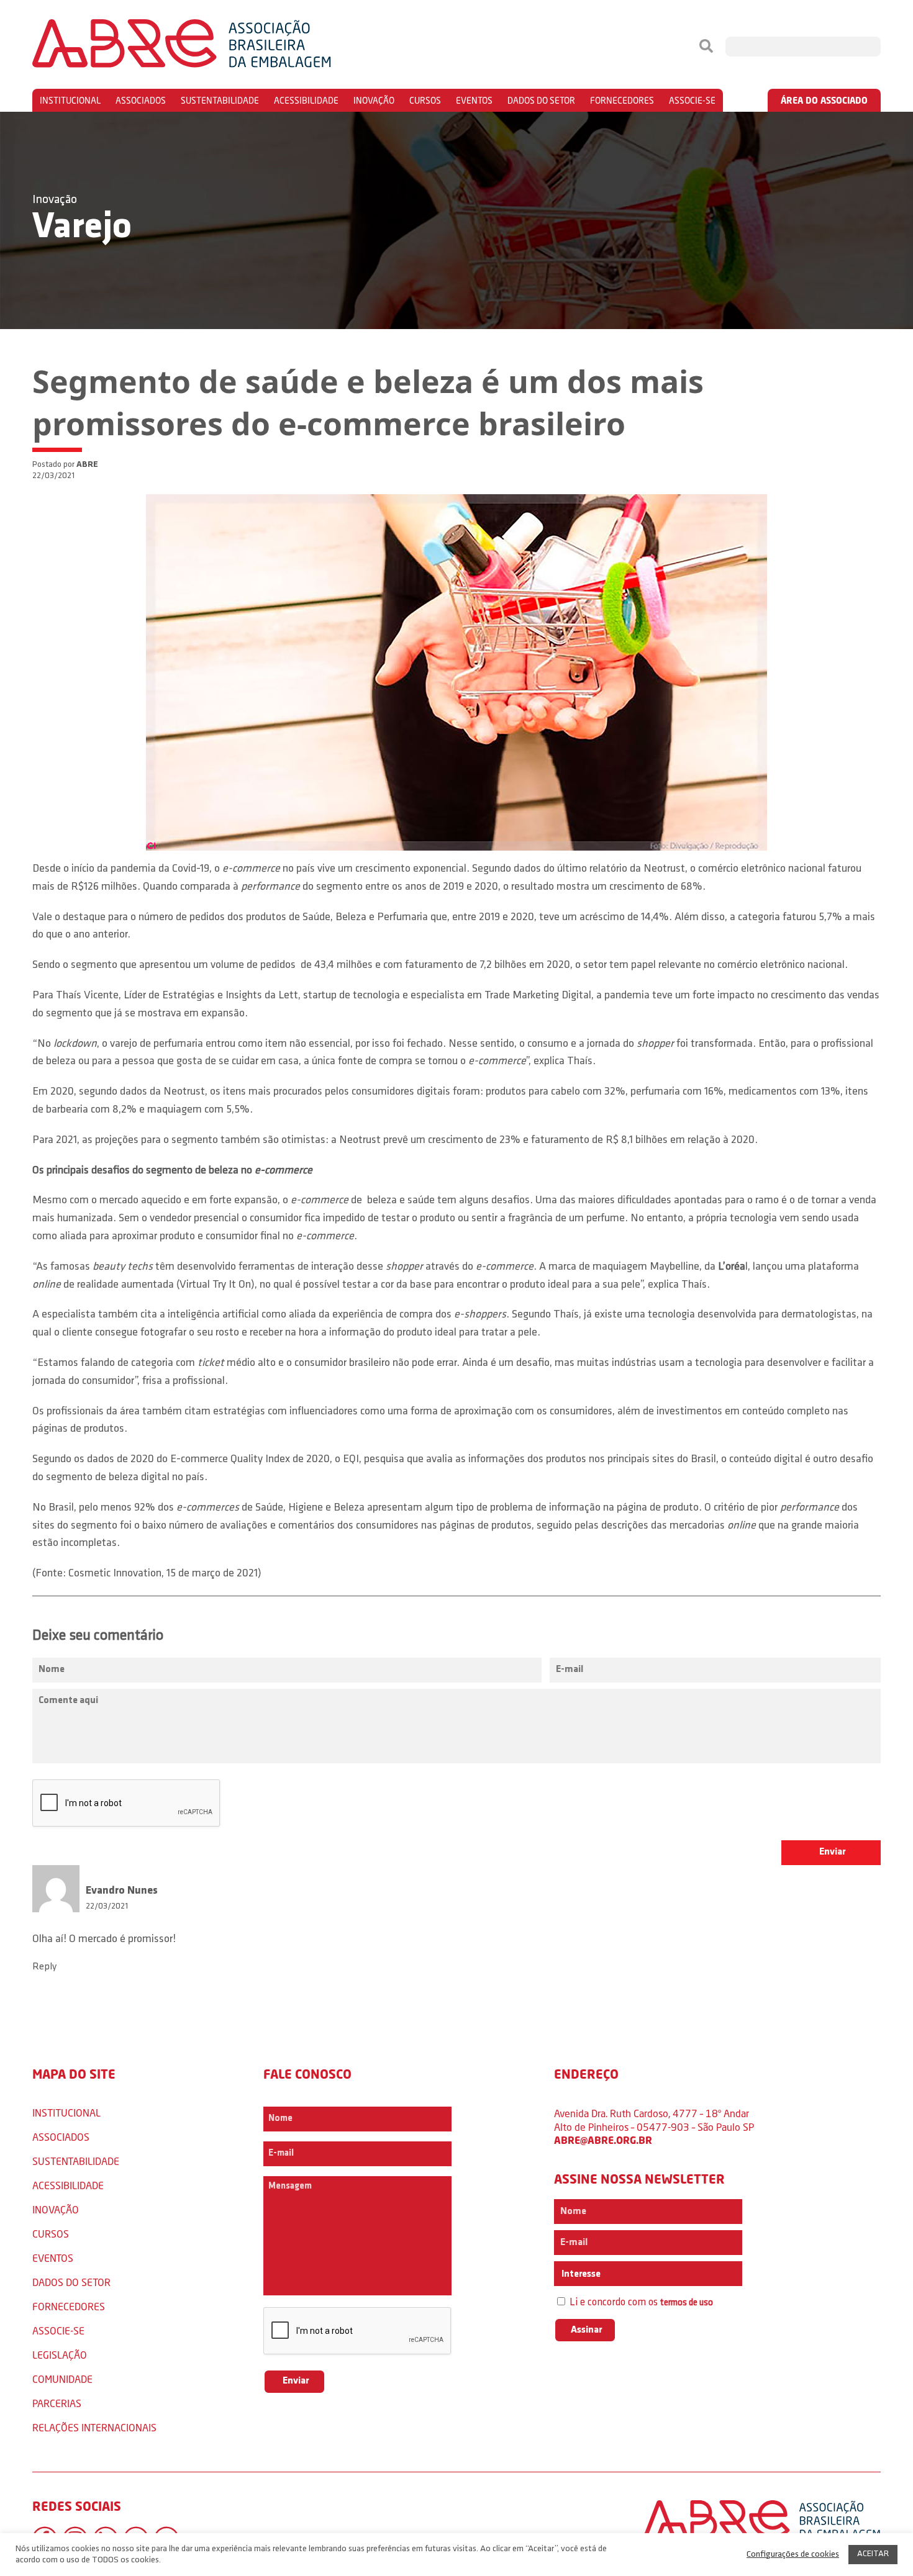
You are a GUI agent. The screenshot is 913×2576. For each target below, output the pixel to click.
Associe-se (692, 100)
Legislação (60, 2355)
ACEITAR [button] (873, 2554)
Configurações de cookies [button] (793, 2555)
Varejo (82, 228)
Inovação (374, 100)
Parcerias (57, 2403)
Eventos (474, 100)
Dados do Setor (541, 100)
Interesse (580, 2274)
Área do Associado (824, 100)
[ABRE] (219, 47)
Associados (141, 100)
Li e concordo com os (640, 2303)
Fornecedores (622, 100)
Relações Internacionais (94, 2427)
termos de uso (687, 2303)
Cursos (425, 100)
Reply (44, 1967)
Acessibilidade (306, 100)
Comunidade (62, 2379)
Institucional (70, 100)
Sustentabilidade (220, 100)
